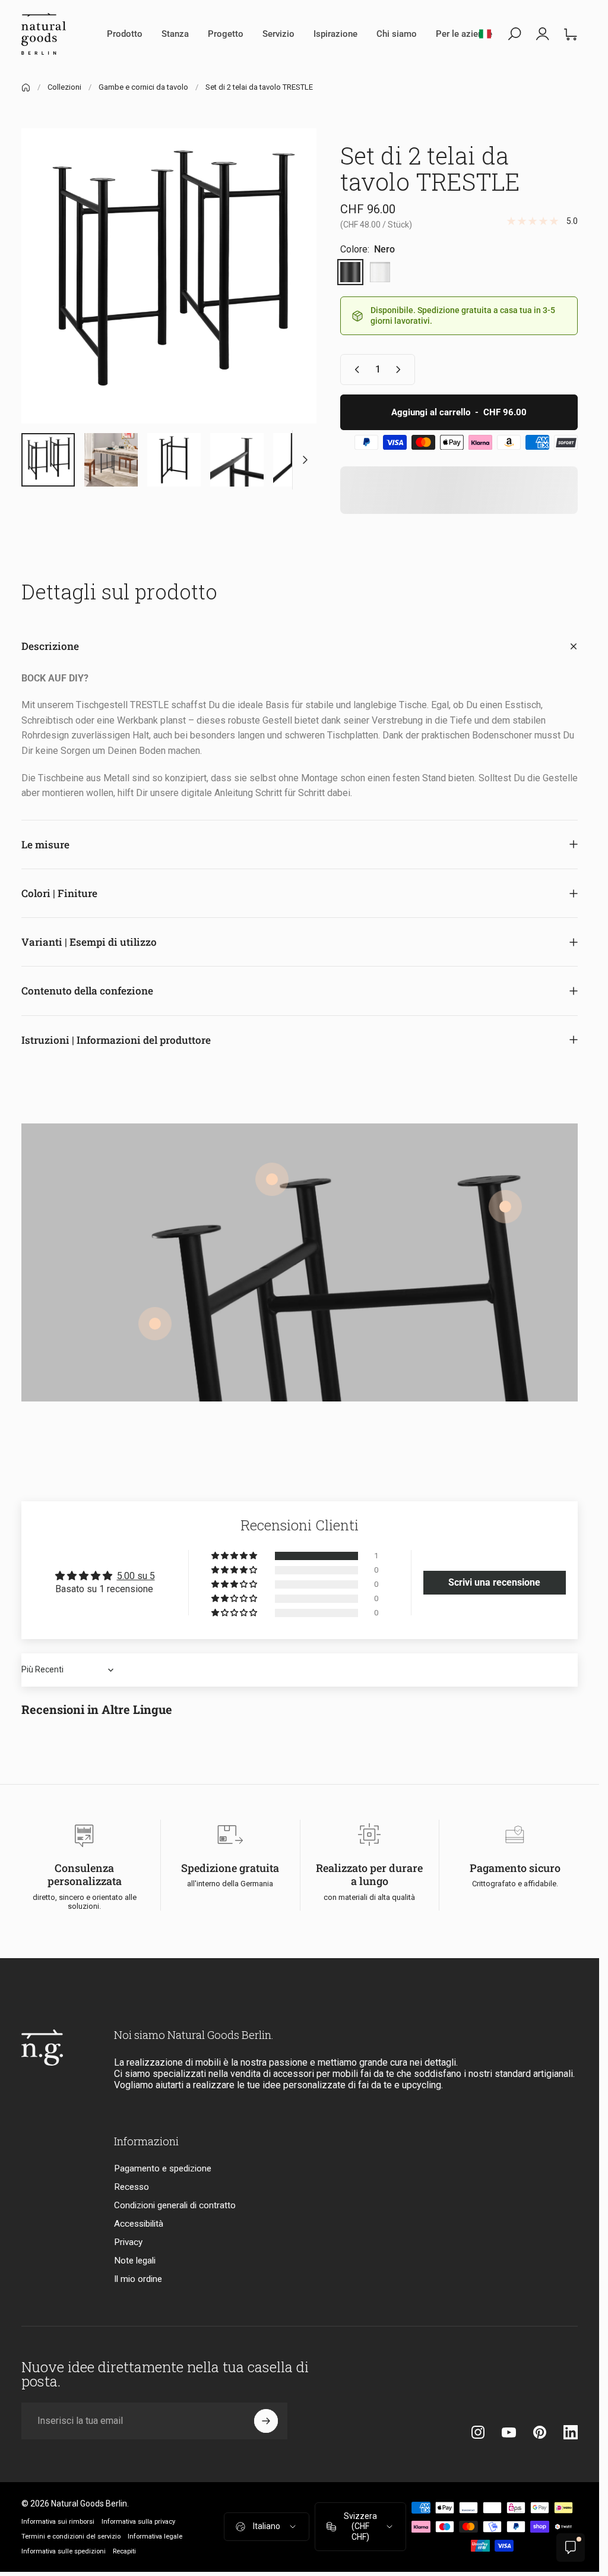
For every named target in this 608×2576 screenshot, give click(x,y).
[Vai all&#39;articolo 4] (174, 460)
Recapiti (124, 2551)
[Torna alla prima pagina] (26, 88)
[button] (235, 1556)
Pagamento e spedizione (163, 2168)
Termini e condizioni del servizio (71, 2536)
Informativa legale (155, 2536)
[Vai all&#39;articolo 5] (237, 460)
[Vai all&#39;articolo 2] (111, 460)
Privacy (128, 2242)
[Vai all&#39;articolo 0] (48, 460)
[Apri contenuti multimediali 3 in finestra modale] (169, 276)
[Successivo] (288, 295)
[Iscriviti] (266, 2421)
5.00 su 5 (136, 1576)
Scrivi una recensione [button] (494, 1582)
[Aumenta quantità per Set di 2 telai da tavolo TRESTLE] (401, 370)
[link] (505, 1207)
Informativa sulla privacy (138, 2522)
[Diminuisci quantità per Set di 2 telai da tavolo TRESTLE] (354, 370)
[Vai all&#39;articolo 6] (300, 460)
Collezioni (64, 87)
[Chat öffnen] (571, 2547)
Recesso (132, 2187)
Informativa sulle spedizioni (64, 2551)
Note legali (135, 2261)
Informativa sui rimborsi (58, 2522)
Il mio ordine (138, 2279)
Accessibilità (139, 2224)
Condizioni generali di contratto (175, 2205)
